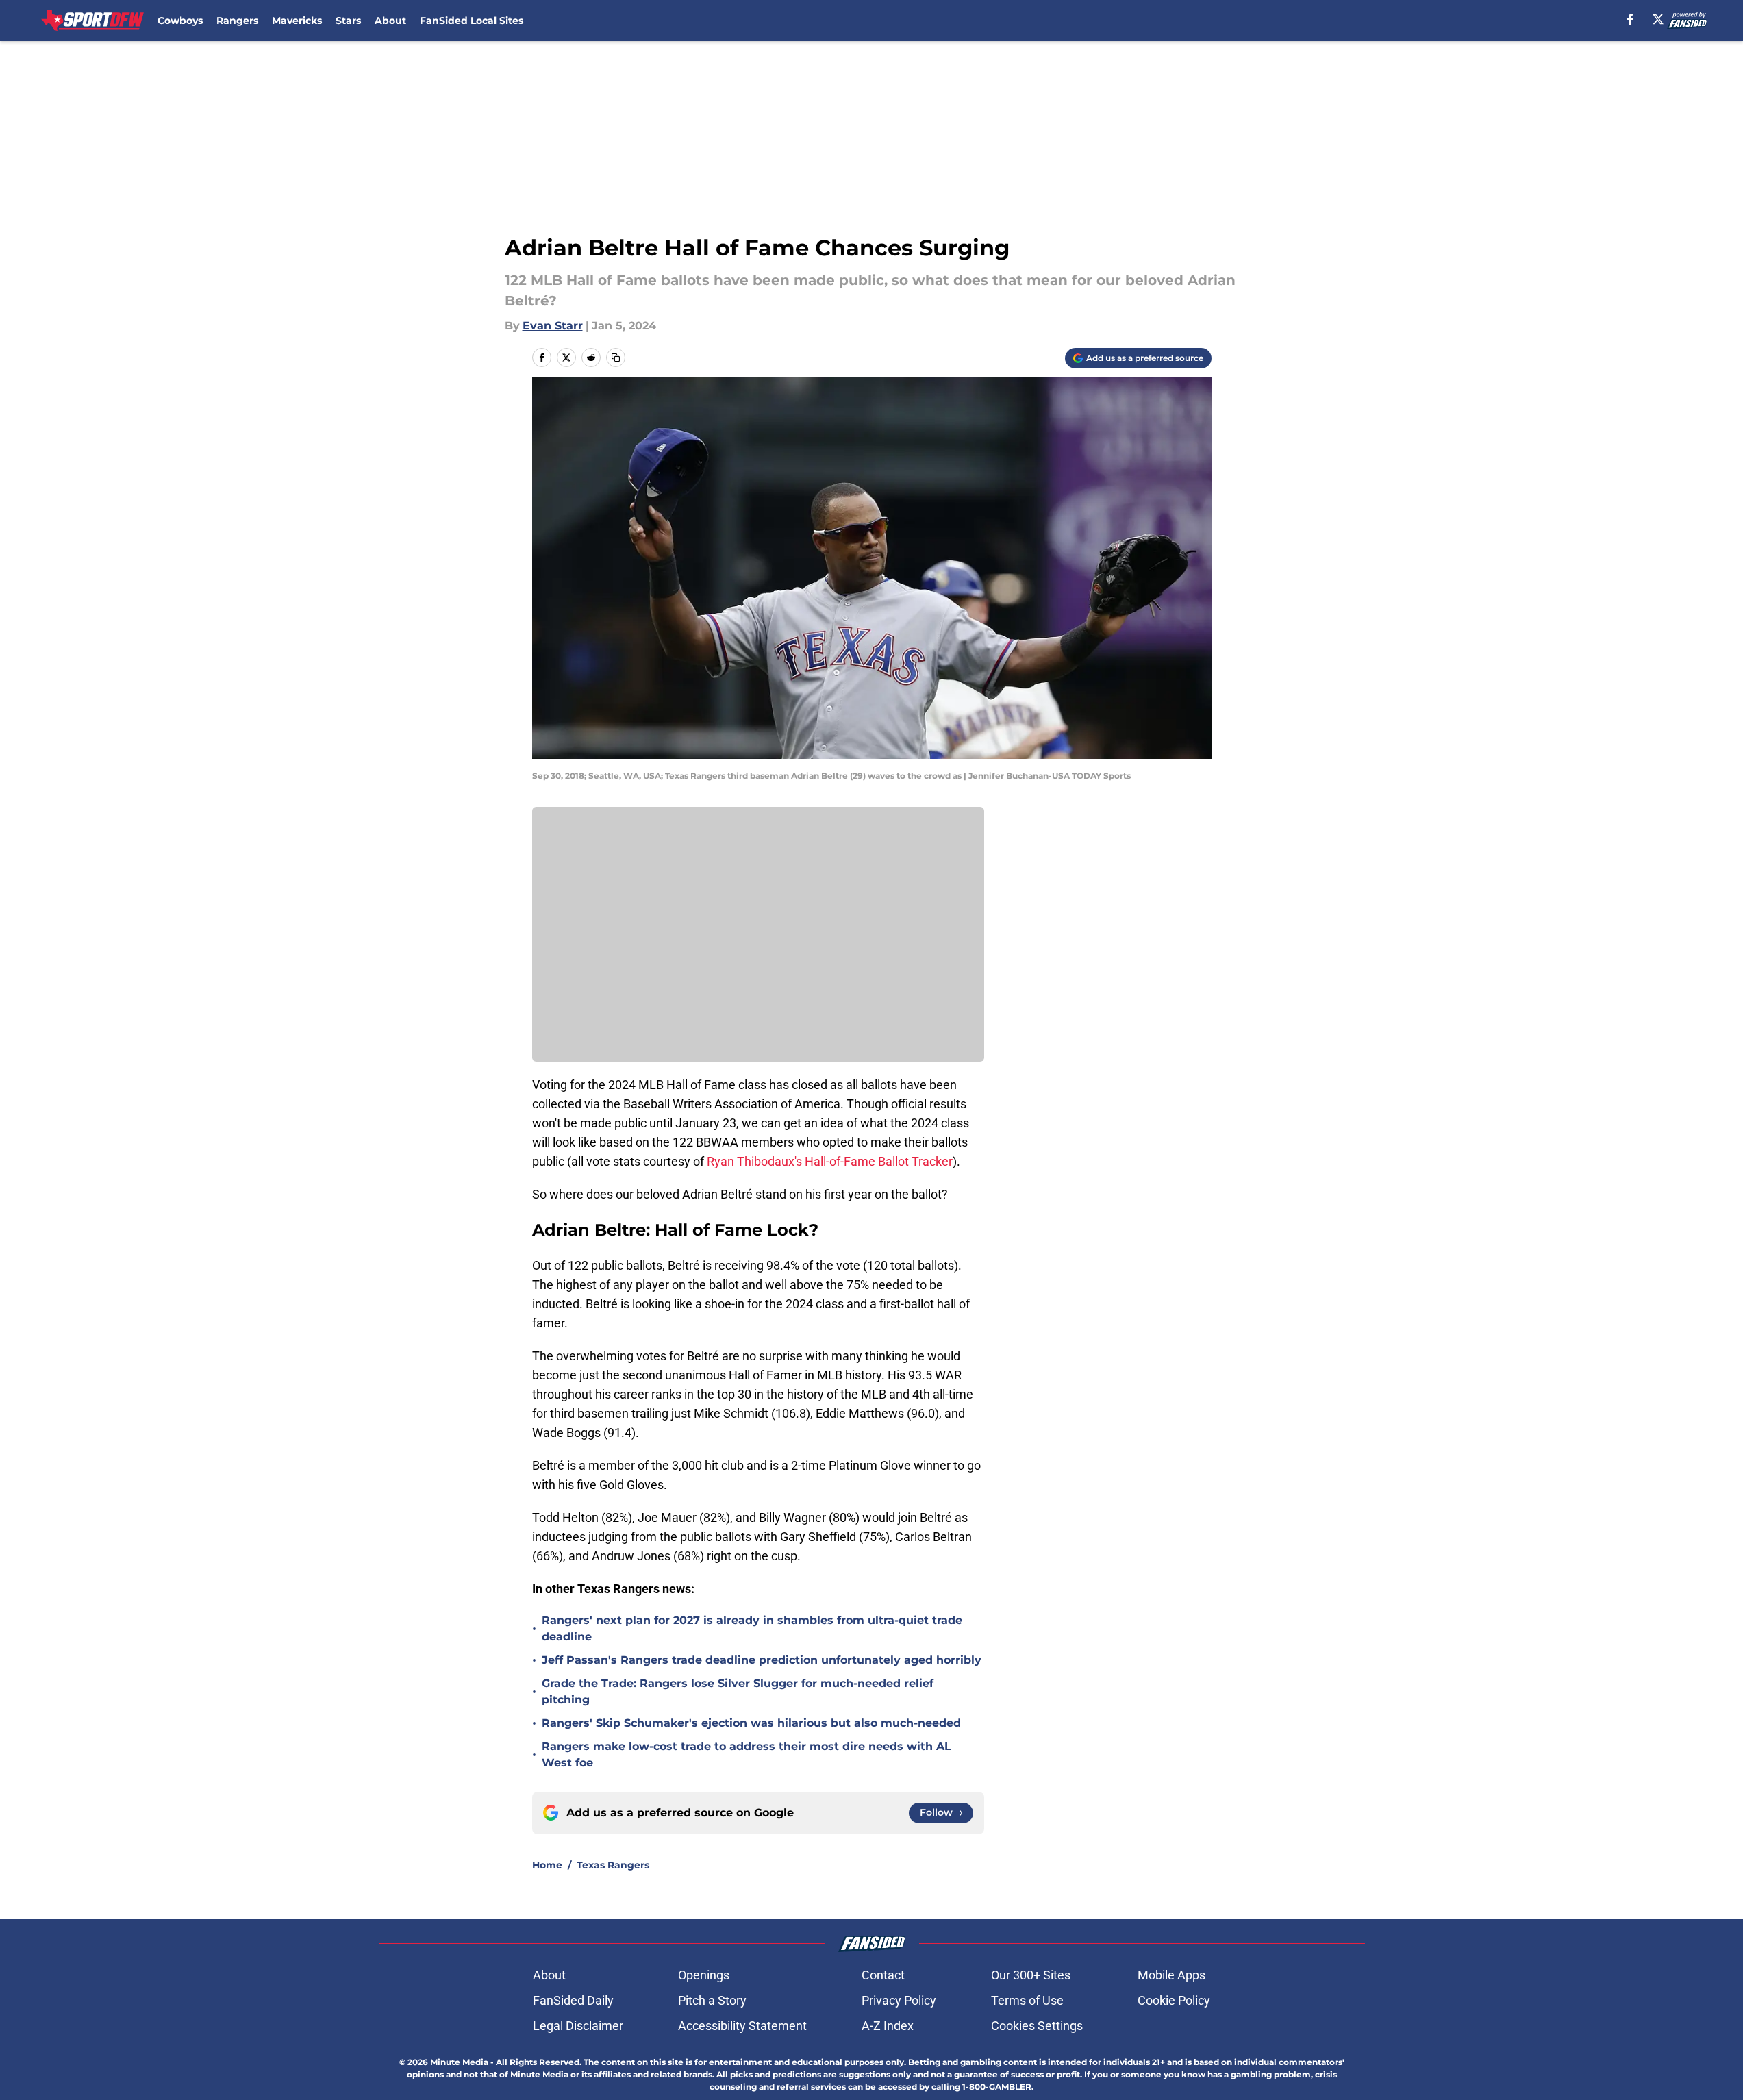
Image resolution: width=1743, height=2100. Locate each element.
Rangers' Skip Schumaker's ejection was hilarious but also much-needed (751, 1723)
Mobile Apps (1171, 1975)
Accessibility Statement (742, 2026)
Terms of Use (1027, 2000)
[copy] (616, 358)
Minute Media (459, 2062)
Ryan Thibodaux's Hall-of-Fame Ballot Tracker (830, 1161)
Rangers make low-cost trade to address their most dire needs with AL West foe (747, 1754)
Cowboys (180, 21)
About (390, 21)
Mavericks (297, 21)
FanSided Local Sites (472, 21)
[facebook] (1630, 19)
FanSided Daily (573, 2000)
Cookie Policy (1174, 2000)
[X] (1658, 19)
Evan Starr (553, 326)
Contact (883, 1975)
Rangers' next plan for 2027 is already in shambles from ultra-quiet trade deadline (752, 1628)
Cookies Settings (1037, 2026)
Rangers (237, 21)
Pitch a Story (712, 2000)
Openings (704, 1975)
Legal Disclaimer (578, 2026)
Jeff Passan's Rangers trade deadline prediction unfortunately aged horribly (762, 1660)
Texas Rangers (613, 1865)
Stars (348, 21)
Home (547, 1865)
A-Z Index (888, 2026)
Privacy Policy (899, 2000)
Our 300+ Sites (1031, 1975)
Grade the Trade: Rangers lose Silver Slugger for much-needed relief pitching (738, 1691)
